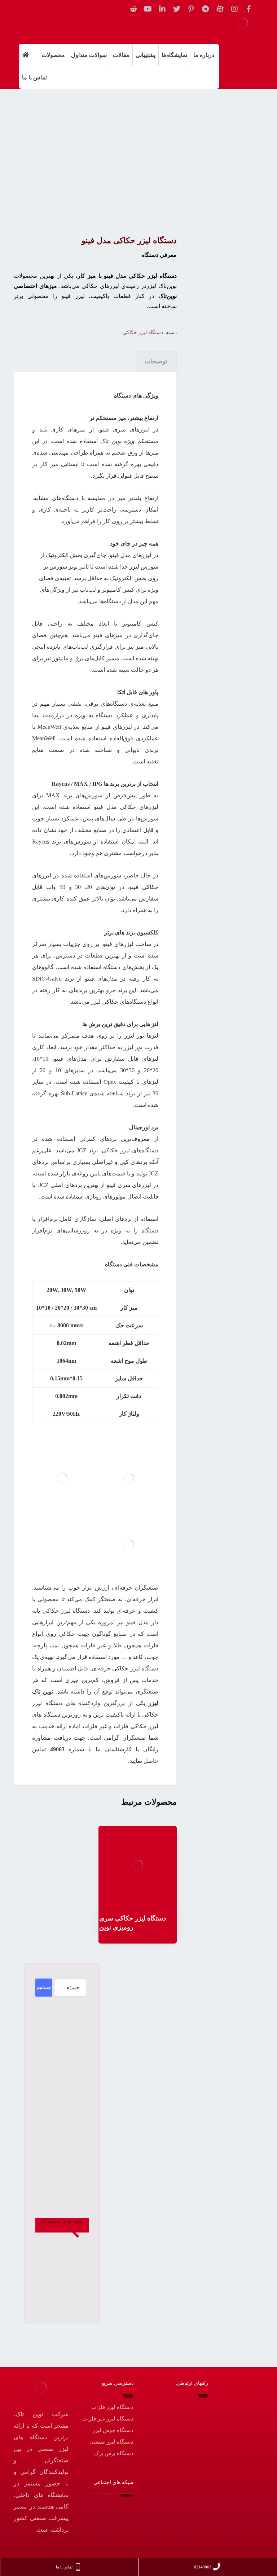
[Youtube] (148, 9)
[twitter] (177, 9)
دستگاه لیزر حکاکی (143, 332)
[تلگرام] (206, 9)
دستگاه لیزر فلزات (112, 2407)
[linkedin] (162, 9)
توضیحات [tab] (156, 361)
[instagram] (117, 2507)
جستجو (44, 1987)
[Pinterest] (191, 9)
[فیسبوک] (249, 9)
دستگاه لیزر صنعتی (111, 2442)
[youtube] (117, 2518)
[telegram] (96, 2507)
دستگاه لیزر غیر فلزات (108, 2419)
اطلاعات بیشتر (133, 1904)
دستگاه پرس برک (114, 2453)
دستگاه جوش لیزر (113, 2430)
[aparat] (106, 2507)
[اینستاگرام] (234, 9)
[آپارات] (220, 9)
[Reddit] (133, 9)
